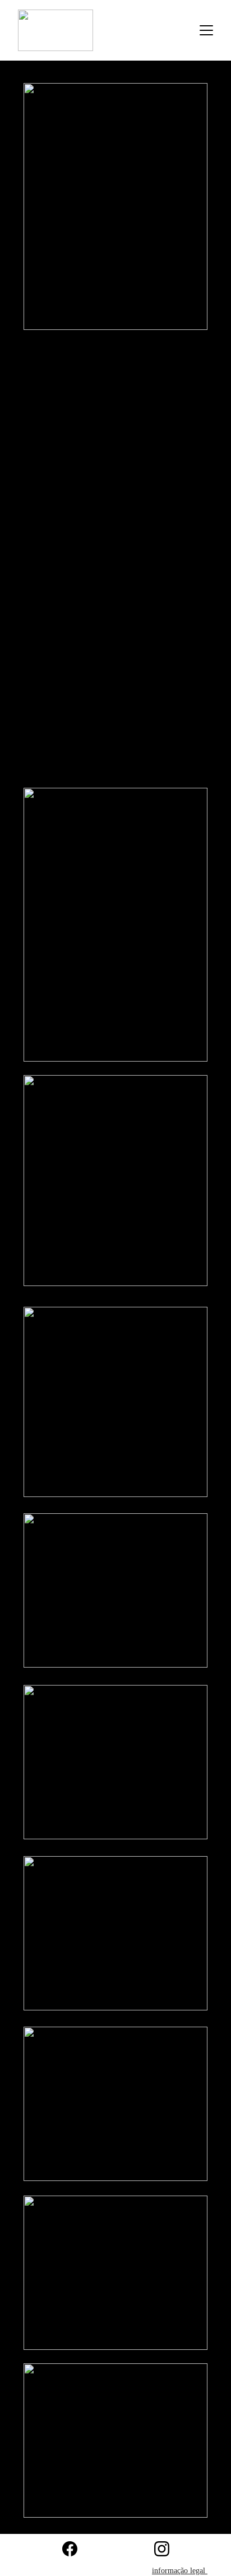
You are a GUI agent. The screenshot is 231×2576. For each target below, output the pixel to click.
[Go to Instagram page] (162, 2549)
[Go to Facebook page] (70, 2549)
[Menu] (206, 30)
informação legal (180, 2571)
